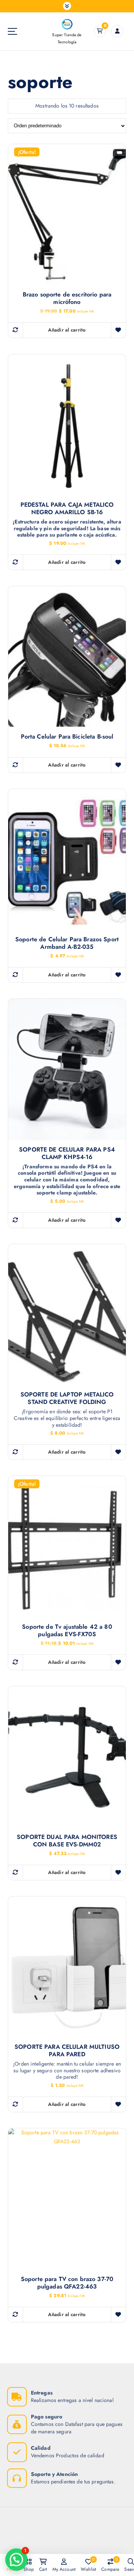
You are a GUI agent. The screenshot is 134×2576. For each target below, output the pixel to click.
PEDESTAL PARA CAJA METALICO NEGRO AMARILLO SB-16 (67, 509)
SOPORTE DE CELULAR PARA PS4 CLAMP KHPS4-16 (67, 1153)
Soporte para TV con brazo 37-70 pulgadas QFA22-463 (67, 2283)
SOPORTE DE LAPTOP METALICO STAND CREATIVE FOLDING (67, 1398)
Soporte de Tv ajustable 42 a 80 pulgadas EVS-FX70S (67, 1631)
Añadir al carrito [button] (67, 330)
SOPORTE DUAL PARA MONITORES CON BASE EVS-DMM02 (67, 1841)
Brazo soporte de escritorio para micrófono (67, 298)
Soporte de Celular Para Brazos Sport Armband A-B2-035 (67, 943)
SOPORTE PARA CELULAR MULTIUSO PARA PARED (67, 2051)
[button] (16, 2560)
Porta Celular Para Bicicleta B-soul (67, 737)
